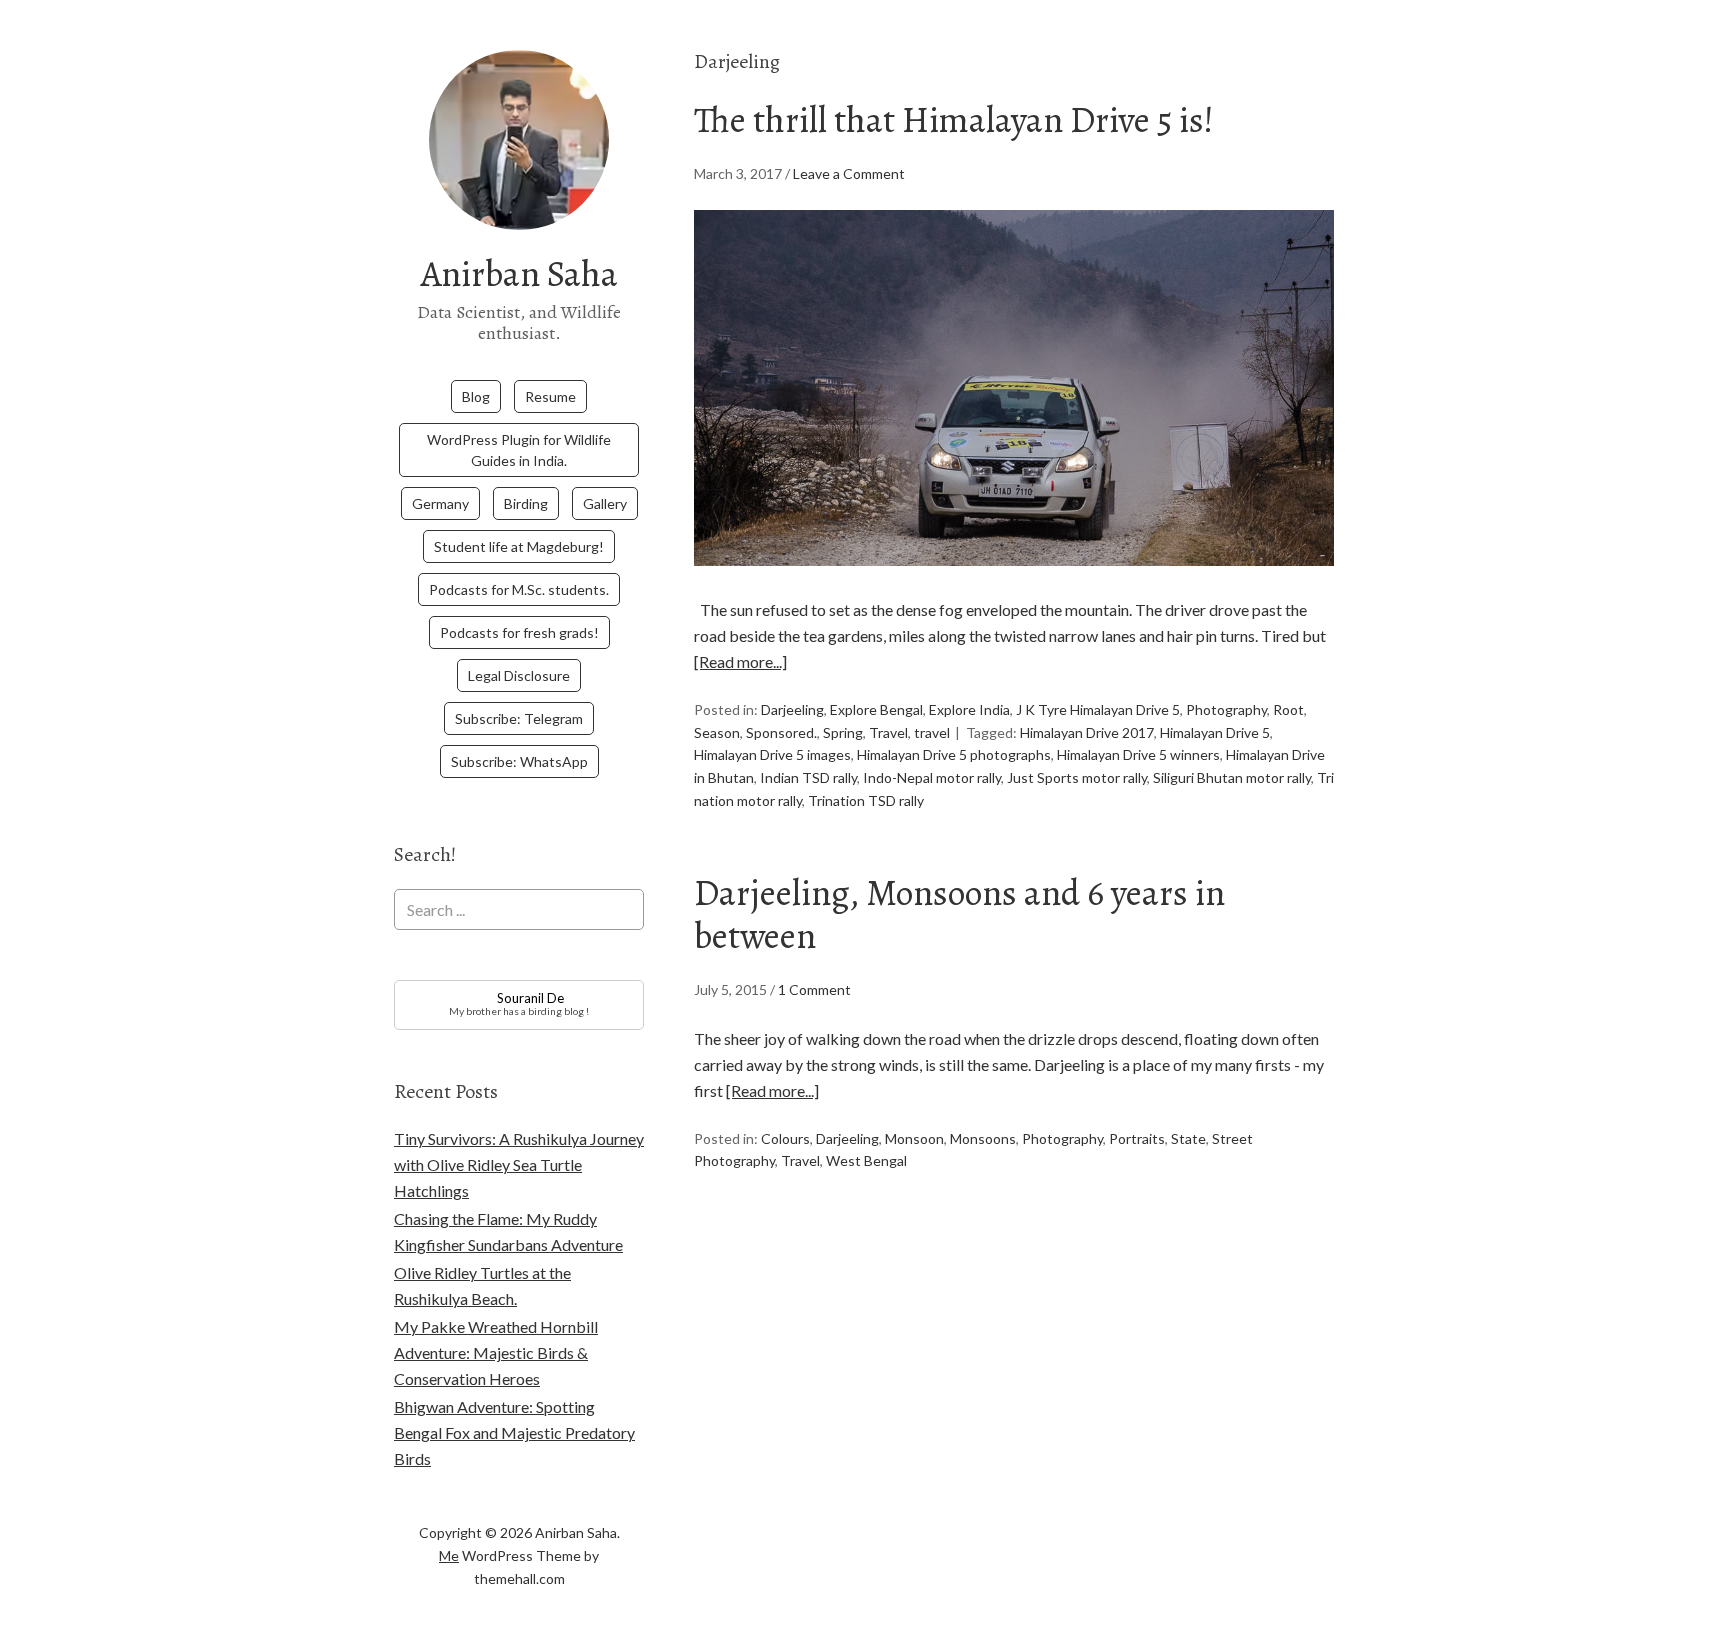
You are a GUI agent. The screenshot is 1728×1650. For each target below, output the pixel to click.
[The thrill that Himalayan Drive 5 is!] (1014, 583)
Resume (550, 396)
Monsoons (983, 1138)
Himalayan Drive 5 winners (1138, 754)
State (1188, 1138)
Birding (526, 503)
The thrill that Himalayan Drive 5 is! (954, 119)
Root (1288, 709)
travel (932, 732)
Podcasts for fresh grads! (519, 632)
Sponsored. (781, 732)
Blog (476, 396)
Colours (785, 1138)
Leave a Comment (849, 173)
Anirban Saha (519, 273)
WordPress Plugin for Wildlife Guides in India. (519, 450)
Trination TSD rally (866, 800)
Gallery (605, 503)
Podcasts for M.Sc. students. (519, 589)
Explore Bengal (876, 709)
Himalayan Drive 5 (1215, 732)
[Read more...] (740, 661)
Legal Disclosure (519, 675)
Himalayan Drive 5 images (772, 754)
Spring (843, 732)
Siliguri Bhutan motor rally (1232, 777)
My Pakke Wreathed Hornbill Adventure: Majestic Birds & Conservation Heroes (496, 1352)
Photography (1226, 709)
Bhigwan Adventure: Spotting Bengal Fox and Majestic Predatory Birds (514, 1432)
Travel (888, 732)
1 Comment (814, 989)
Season (717, 732)
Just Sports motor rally (1077, 777)
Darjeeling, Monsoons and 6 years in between (959, 914)
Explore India (969, 709)
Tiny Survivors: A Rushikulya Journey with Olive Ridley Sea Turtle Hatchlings (519, 1164)
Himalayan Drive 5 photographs (954, 754)
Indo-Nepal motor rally (932, 777)
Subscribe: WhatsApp (519, 761)
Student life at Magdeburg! (519, 546)
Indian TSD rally (808, 777)
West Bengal (866, 1160)
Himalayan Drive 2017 (1087, 732)
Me (449, 1555)
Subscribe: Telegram (519, 718)
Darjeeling (792, 709)
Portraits (1137, 1138)
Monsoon (914, 1138)
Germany (440, 503)
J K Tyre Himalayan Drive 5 (1098, 709)
